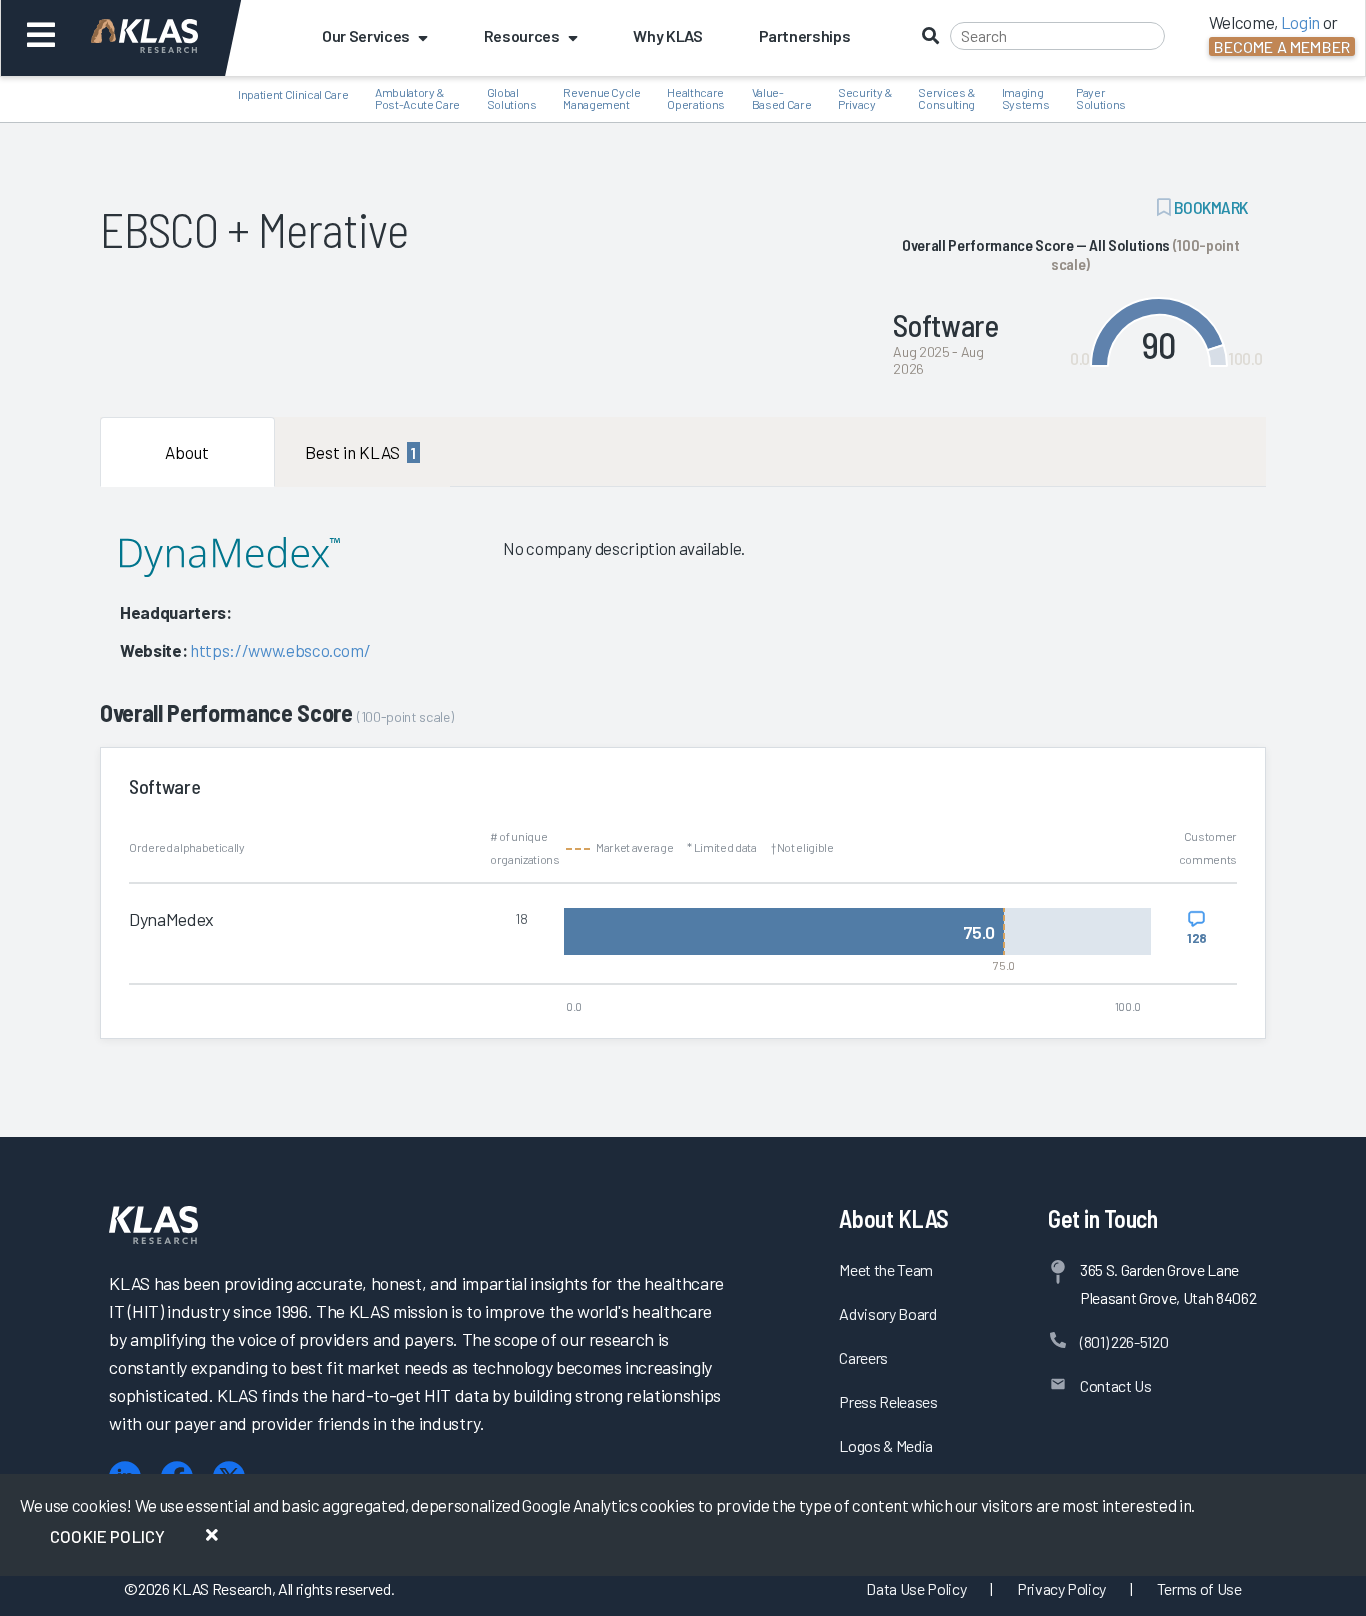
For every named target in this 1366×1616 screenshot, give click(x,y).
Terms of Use (1199, 1588)
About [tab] (187, 452)
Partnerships (805, 35)
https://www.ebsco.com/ (280, 650)
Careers (863, 1357)
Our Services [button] (366, 35)
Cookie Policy (107, 1536)
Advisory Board (887, 1313)
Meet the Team (886, 1269)
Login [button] (1300, 22)
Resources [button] (522, 35)
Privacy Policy (1061, 1588)
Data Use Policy (916, 1588)
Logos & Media (886, 1445)
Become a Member (1282, 46)
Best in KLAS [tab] (360, 452)
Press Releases (888, 1401)
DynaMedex (171, 919)
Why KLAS (667, 35)
